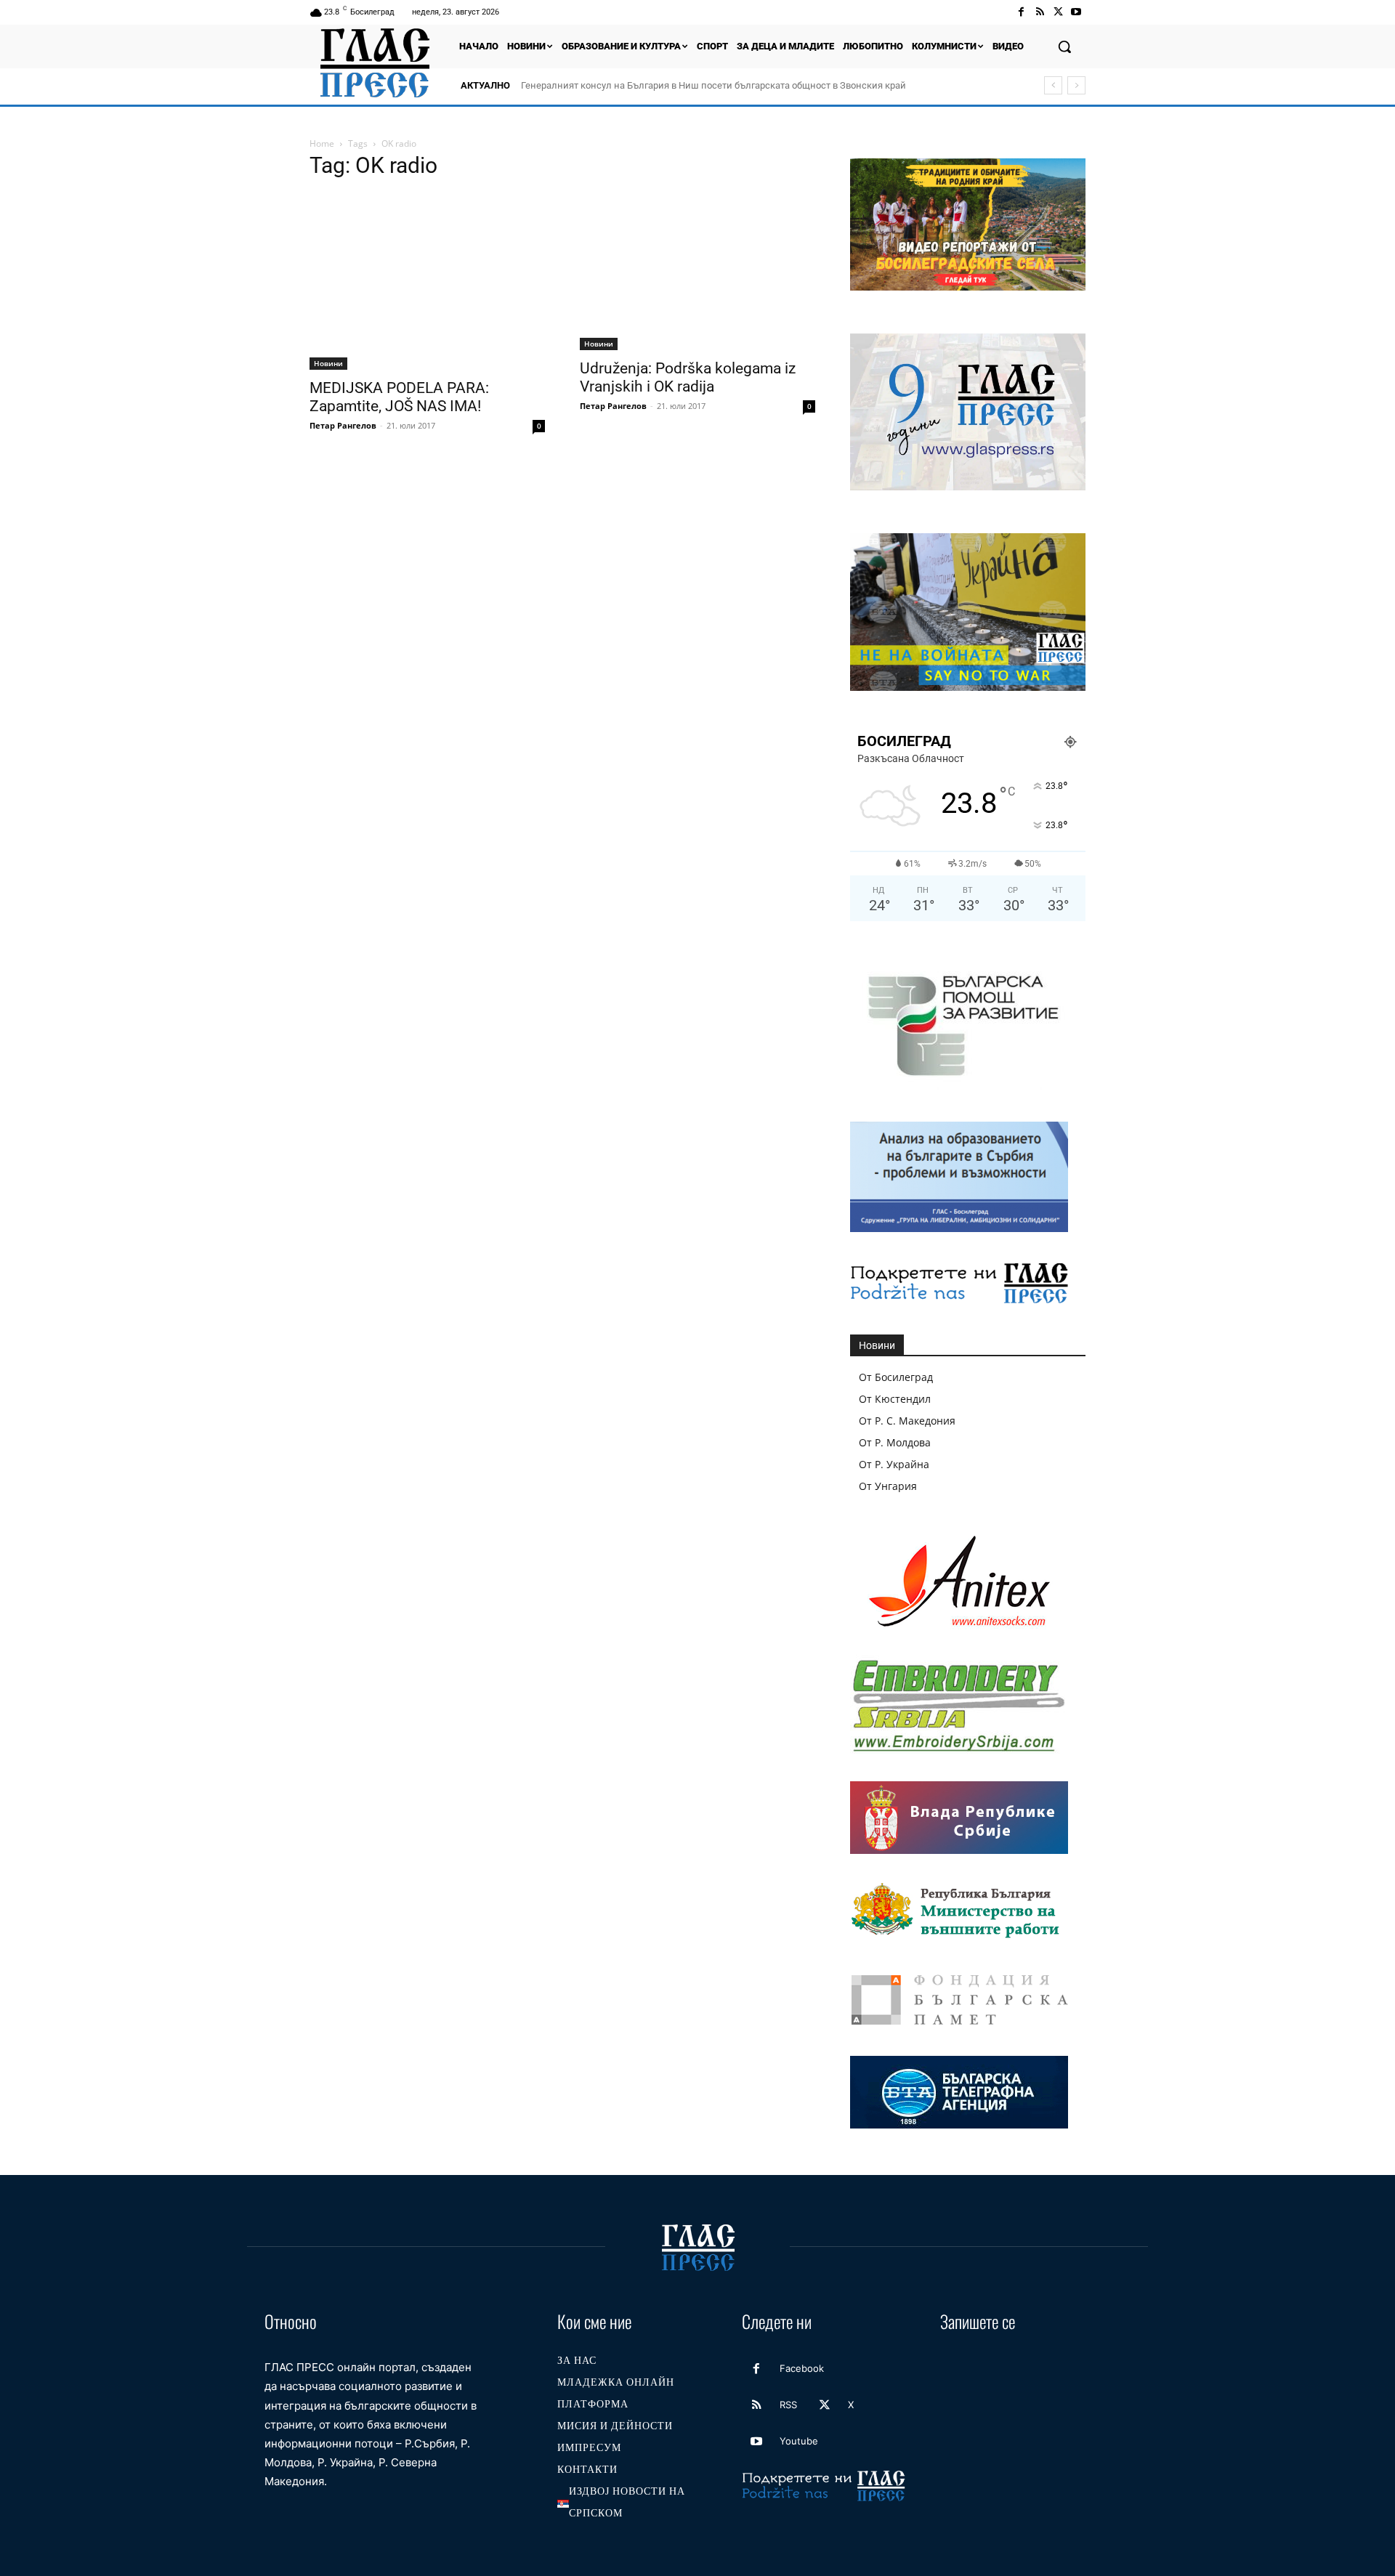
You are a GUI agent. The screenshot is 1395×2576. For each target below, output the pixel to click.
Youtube (799, 2441)
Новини (328, 363)
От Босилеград (896, 1377)
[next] (1076, 85)
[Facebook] (1021, 12)
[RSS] (1039, 12)
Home (322, 143)
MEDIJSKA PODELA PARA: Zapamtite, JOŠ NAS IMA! (399, 397)
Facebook (802, 2368)
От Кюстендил (895, 1399)
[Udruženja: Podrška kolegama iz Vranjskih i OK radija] (697, 272)
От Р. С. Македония (907, 1421)
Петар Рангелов (343, 425)
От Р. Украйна (894, 1464)
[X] (1058, 12)
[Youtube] (1076, 12)
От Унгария (888, 1486)
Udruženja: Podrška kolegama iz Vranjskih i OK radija (688, 377)
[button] (1064, 46)
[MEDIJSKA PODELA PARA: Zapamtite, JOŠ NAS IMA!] (427, 282)
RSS (788, 2405)
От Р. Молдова (895, 1442)
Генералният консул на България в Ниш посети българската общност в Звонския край (713, 85)
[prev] (1053, 85)
